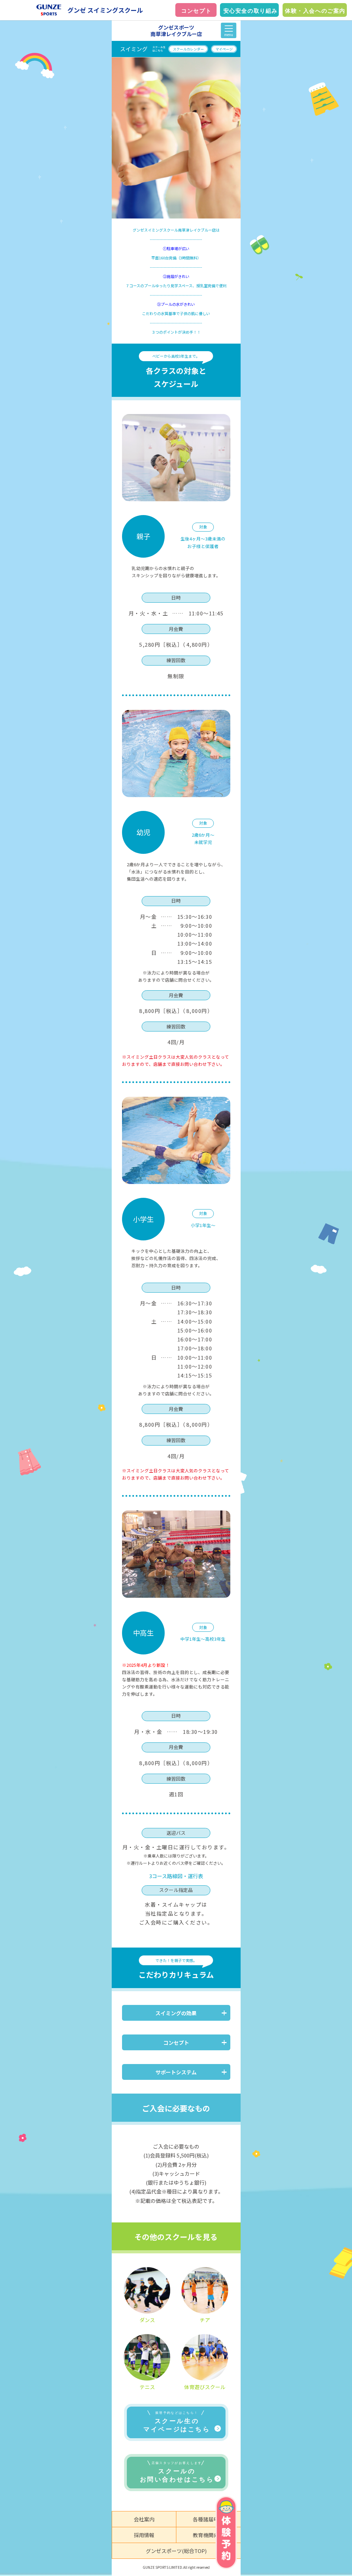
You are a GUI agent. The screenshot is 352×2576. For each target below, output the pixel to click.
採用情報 (144, 2535)
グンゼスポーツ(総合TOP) (176, 2551)
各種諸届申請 (208, 2519)
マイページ (224, 49)
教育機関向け (208, 2535)
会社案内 (144, 2519)
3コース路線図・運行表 (176, 1876)
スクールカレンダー (188, 49)
